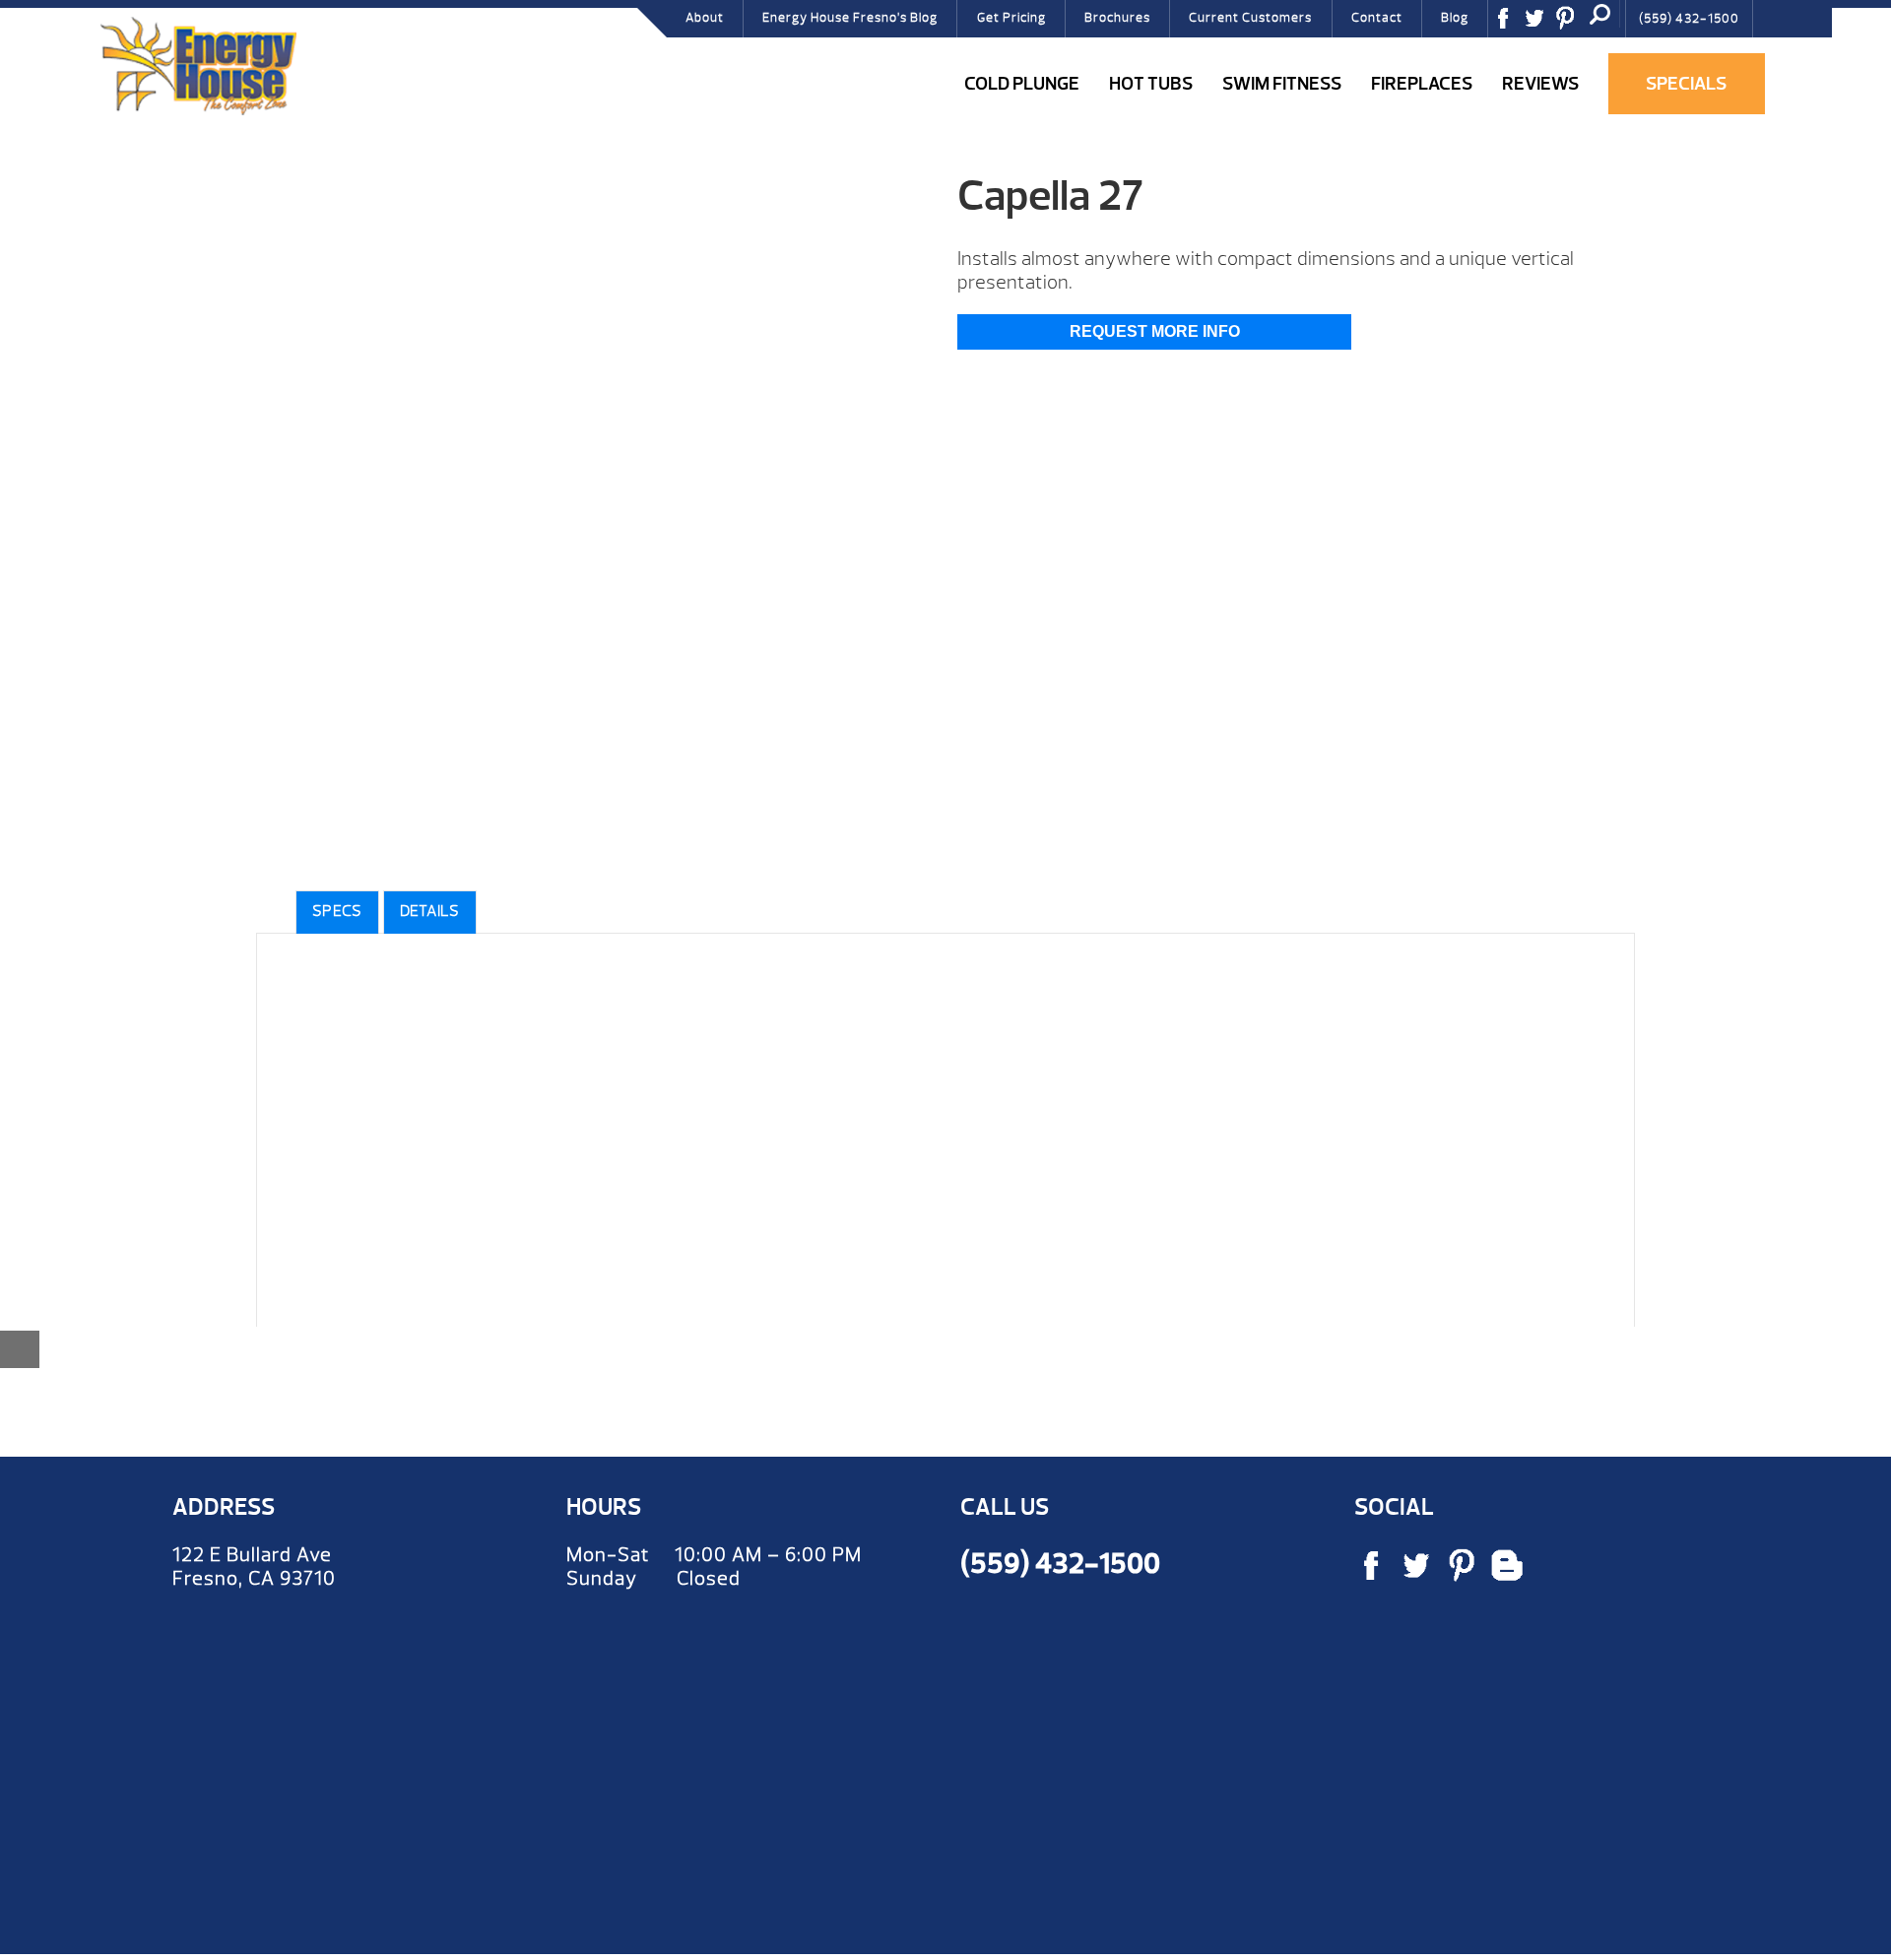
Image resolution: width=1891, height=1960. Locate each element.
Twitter (1541, 25)
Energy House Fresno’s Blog (850, 18)
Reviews (1540, 84)
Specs (337, 911)
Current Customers (1250, 18)
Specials (1686, 84)
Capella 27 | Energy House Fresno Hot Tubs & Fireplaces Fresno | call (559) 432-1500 (198, 66)
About (705, 18)
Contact (1377, 18)
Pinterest (1572, 25)
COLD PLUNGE (1022, 84)
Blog (1455, 18)
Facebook (1510, 25)
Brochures (1117, 18)
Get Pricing (1011, 18)
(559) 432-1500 (1689, 19)
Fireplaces (1422, 84)
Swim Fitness (1282, 84)
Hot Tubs (1151, 84)
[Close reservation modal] (20, 1349)
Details (430, 911)
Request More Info (1155, 331)
